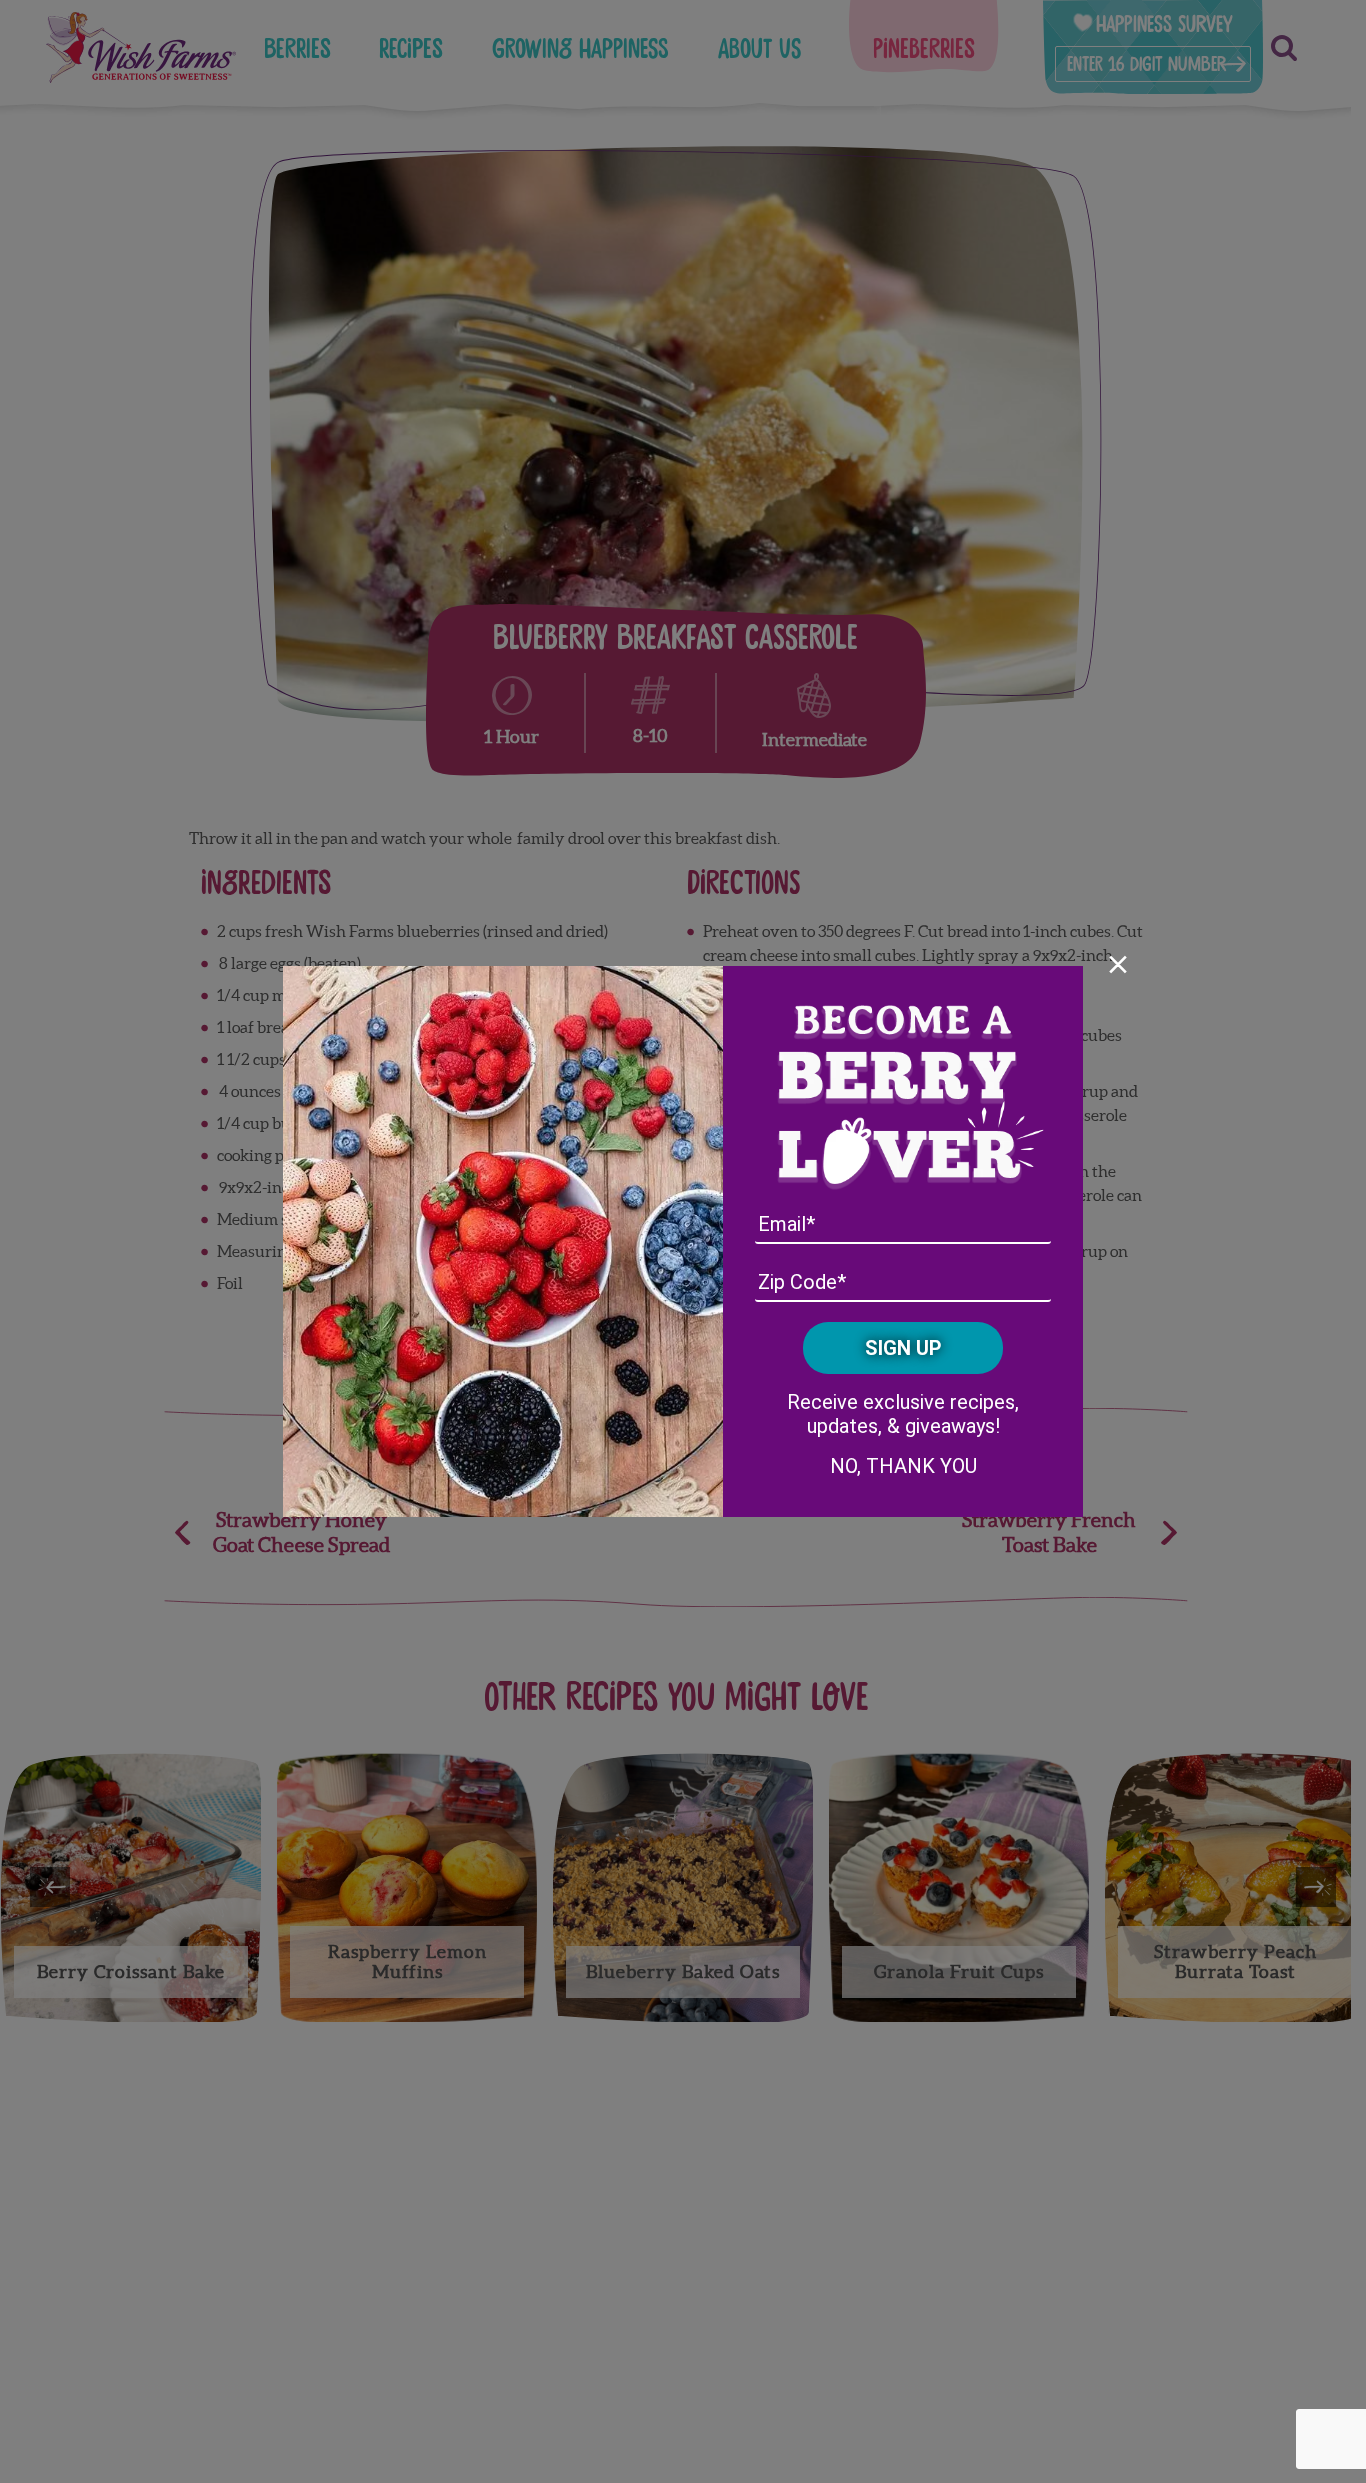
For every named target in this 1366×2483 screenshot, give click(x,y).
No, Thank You (903, 1466)
